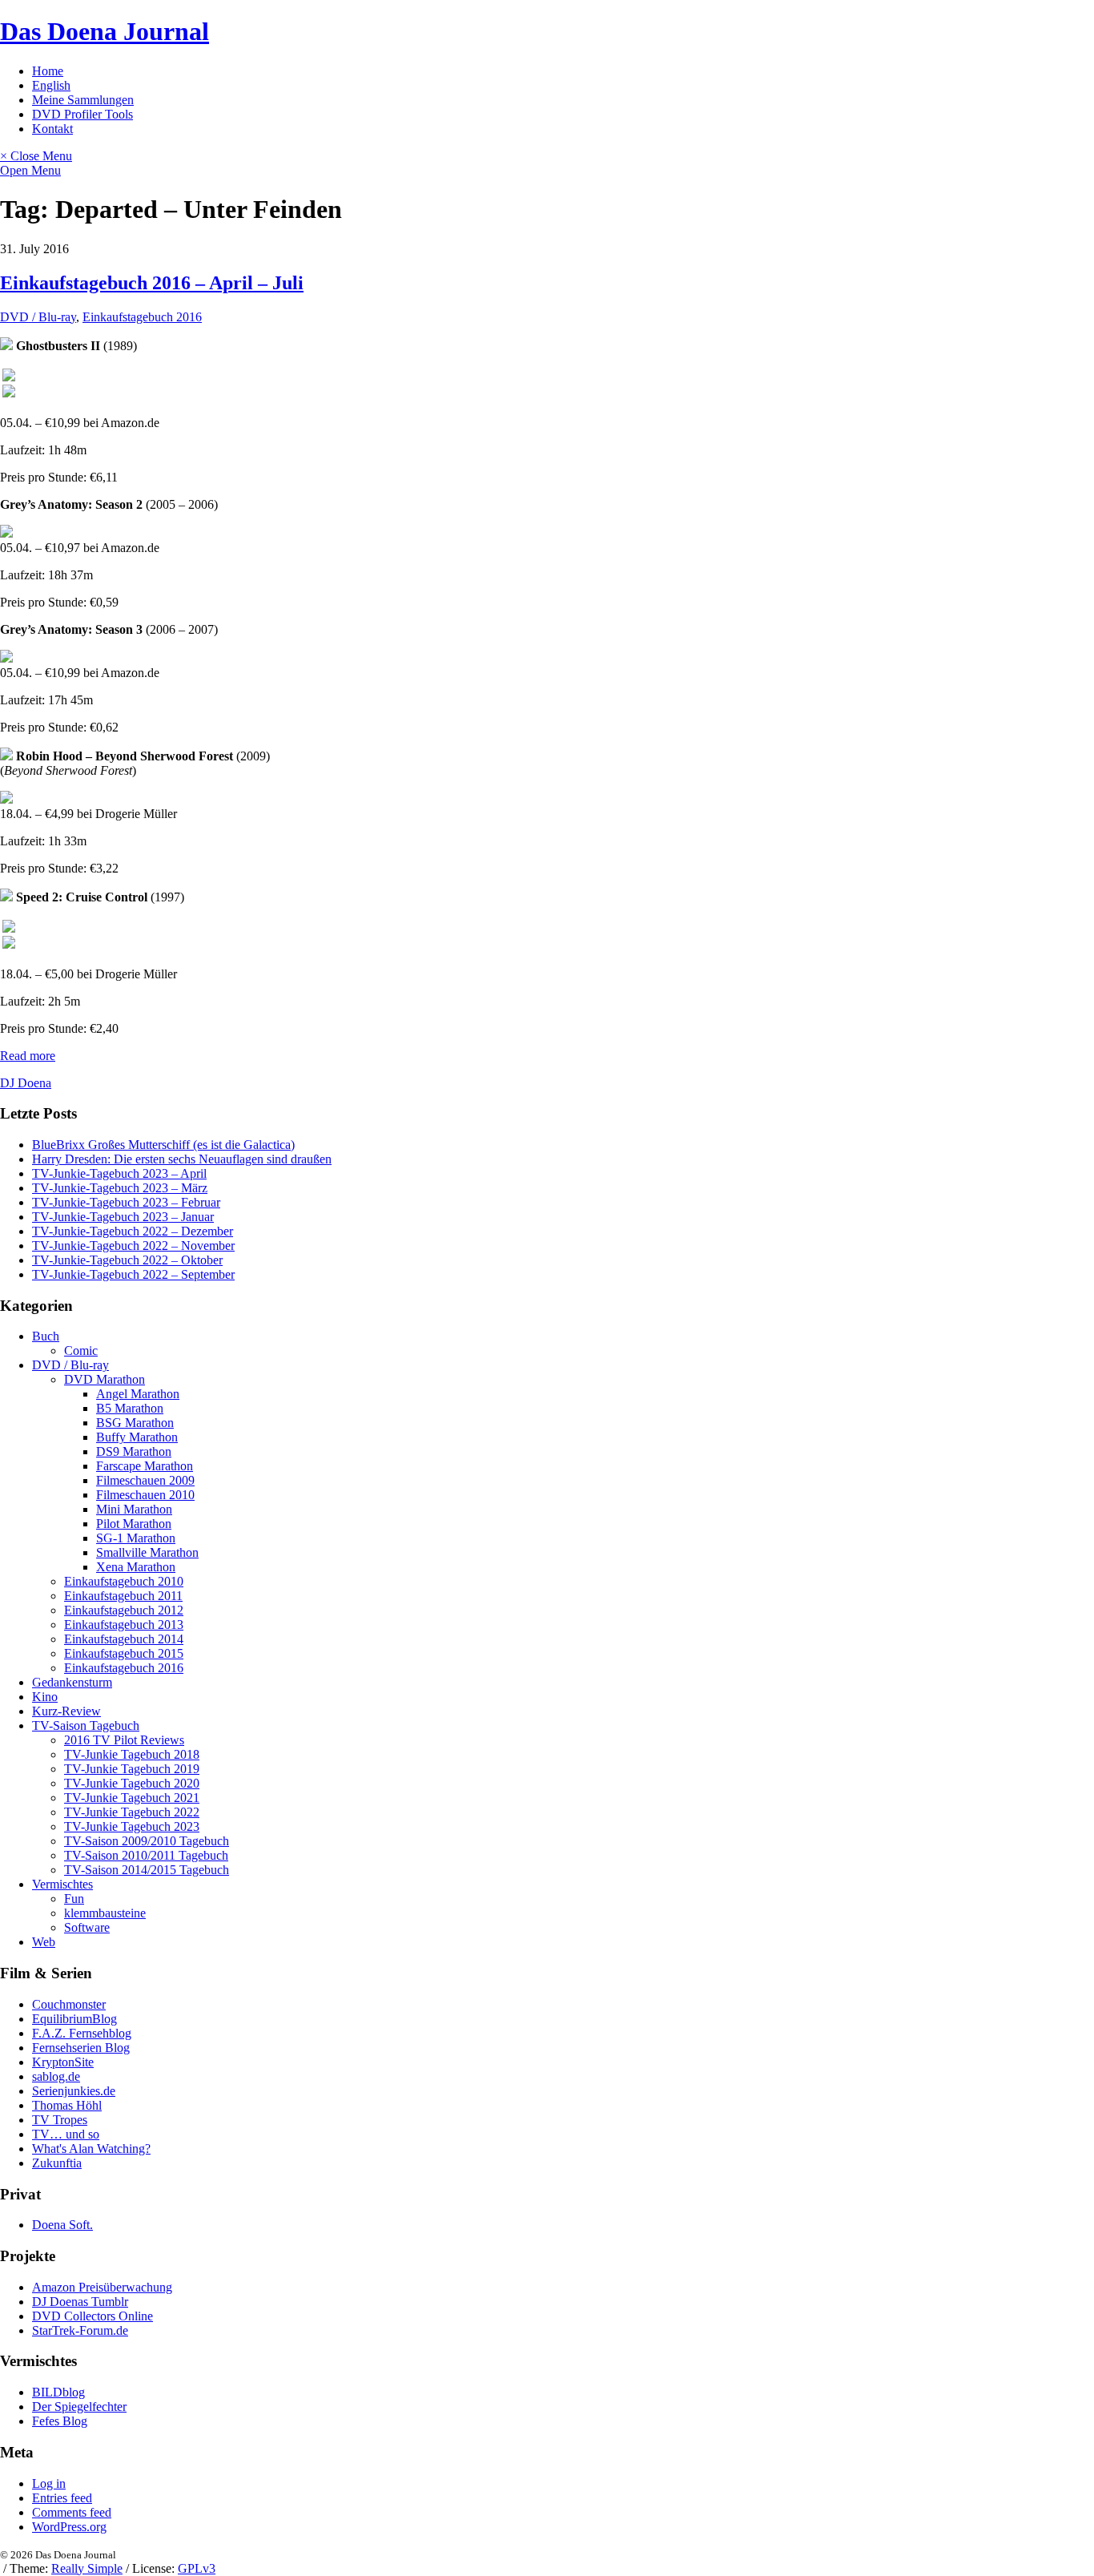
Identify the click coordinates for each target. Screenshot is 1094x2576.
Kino (45, 1697)
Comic (81, 1350)
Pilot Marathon (134, 1524)
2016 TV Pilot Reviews (124, 1740)
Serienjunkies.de (74, 2091)
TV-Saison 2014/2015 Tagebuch (147, 1870)
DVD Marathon (105, 1379)
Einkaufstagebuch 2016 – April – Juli (152, 283)
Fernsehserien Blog (81, 2048)
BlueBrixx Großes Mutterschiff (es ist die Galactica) (163, 1145)
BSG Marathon (135, 1423)
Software (87, 1927)
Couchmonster (69, 2004)
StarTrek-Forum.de (80, 2330)
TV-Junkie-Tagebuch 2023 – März (120, 1188)
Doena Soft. (62, 2225)
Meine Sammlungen (83, 100)
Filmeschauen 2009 (145, 1480)
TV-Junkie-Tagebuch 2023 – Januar (123, 1217)
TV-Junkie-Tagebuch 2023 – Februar (126, 1202)
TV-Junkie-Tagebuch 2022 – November (133, 1246)
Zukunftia (57, 2163)
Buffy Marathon (137, 1437)
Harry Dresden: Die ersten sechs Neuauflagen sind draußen (182, 1159)
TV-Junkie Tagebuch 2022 (132, 1812)
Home (48, 71)
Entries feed (62, 2498)
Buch (46, 1336)
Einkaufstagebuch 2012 (124, 1610)
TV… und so (66, 2134)
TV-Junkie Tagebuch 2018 (132, 1754)
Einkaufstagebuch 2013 (124, 1625)
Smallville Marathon (147, 1552)
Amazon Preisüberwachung (102, 2287)
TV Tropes (60, 2120)
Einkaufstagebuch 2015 (124, 1653)
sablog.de (56, 2076)
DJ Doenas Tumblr (80, 2302)
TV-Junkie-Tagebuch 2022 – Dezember (133, 1231)
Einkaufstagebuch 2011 (123, 1596)
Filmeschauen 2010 (145, 1495)
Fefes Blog (60, 2421)
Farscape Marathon (145, 1466)
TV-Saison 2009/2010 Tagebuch (147, 1841)
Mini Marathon (134, 1509)
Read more (28, 1056)
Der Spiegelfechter (79, 2407)
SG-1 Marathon (136, 1538)
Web (44, 1942)
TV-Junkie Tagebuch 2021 (132, 1798)
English (51, 85)
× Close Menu (36, 156)
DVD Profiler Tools (82, 114)
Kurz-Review (66, 1711)
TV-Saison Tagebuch (86, 1725)
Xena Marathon (136, 1567)
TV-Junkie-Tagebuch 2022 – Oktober (127, 1260)
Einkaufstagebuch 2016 (142, 317)
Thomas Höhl (67, 2105)
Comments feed (72, 2512)
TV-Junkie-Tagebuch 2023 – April (119, 1173)
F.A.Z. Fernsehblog (82, 2033)
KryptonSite (63, 2062)
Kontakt (52, 129)
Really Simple (87, 2568)
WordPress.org (69, 2527)
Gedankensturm (72, 1682)
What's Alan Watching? (91, 2149)
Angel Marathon (138, 1394)
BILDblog (58, 2392)
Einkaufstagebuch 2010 (124, 1581)
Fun (74, 1899)
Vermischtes (62, 1884)
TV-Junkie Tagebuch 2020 (132, 1783)
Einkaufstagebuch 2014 (124, 1639)
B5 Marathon (130, 1408)
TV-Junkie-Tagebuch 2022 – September (133, 1274)
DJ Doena (26, 1083)
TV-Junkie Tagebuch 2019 (132, 1769)
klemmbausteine (105, 1913)
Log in (49, 2483)
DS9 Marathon (134, 1451)
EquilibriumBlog (74, 2019)
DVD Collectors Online (93, 2316)
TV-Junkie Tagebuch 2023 (132, 1826)
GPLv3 (197, 2568)
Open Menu (30, 170)
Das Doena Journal (105, 31)
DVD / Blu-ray (38, 317)
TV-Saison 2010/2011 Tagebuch (146, 1855)
